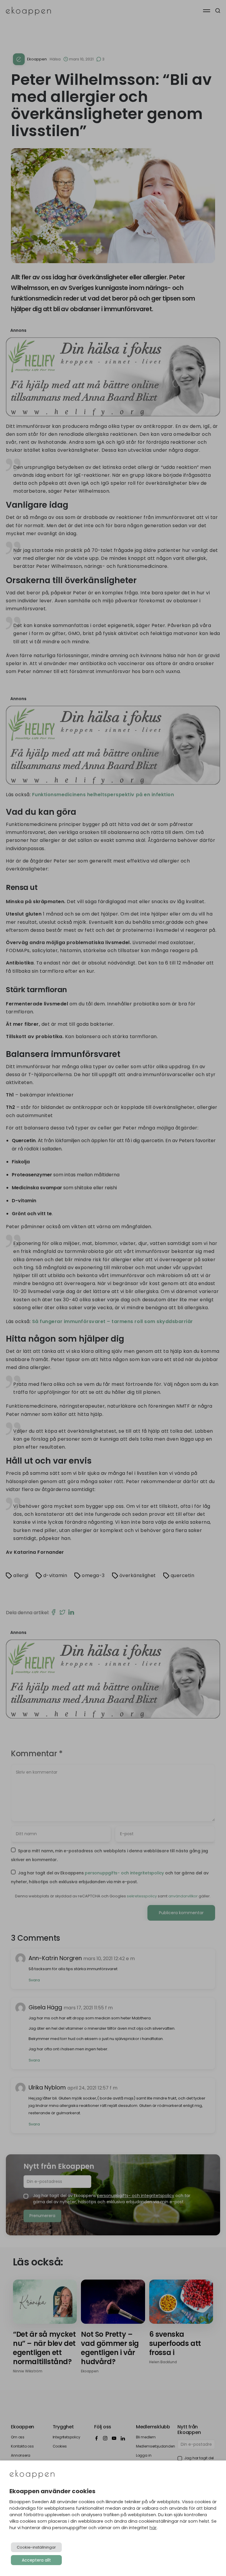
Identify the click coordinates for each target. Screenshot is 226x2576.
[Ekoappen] (32, 2475)
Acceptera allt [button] (36, 2560)
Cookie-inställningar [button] (36, 2547)
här (153, 2528)
